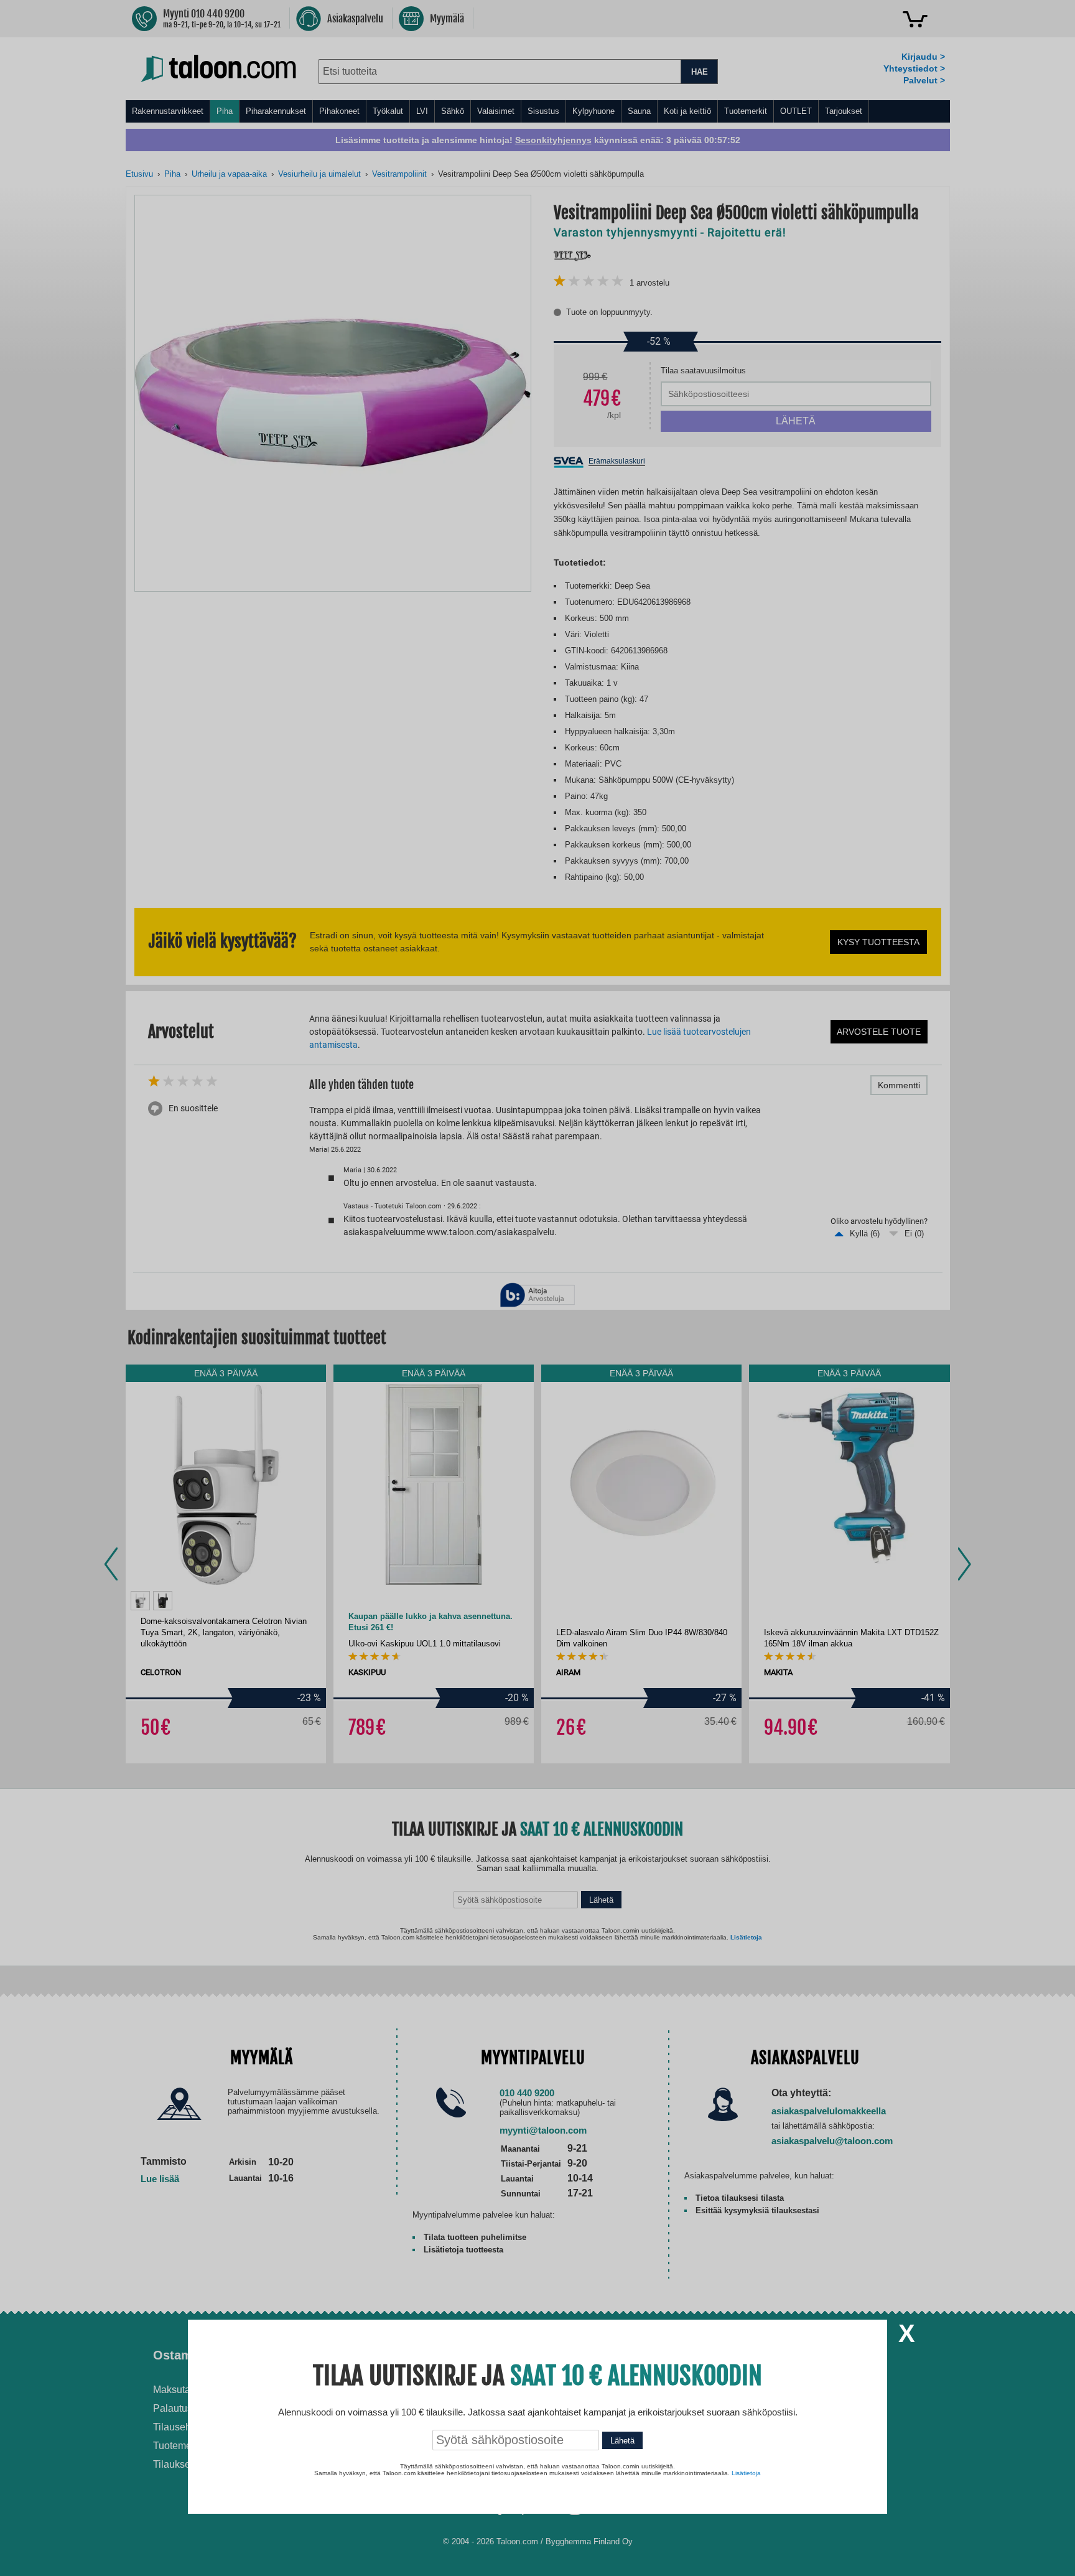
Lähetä (622, 2441)
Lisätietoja (746, 2473)
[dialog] (537, 1288)
